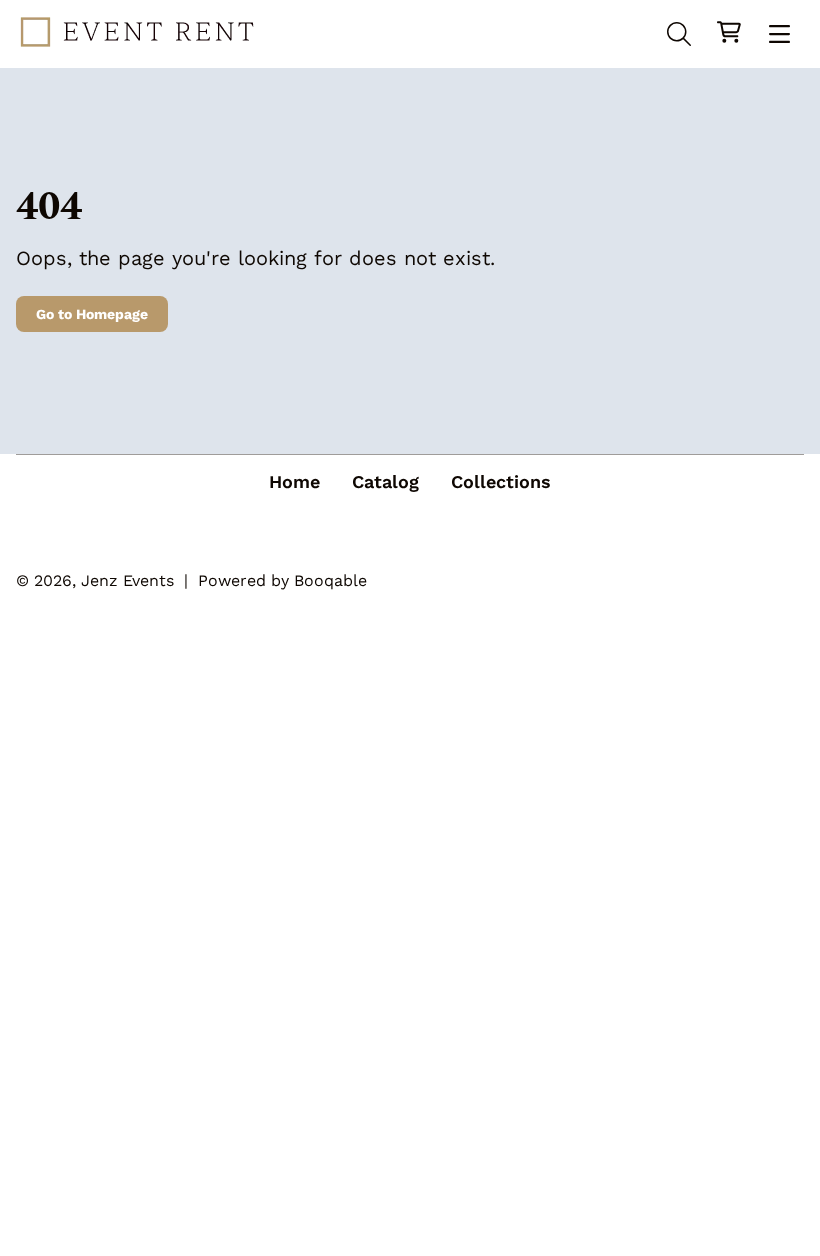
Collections (501, 481)
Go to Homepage (92, 314)
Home (294, 481)
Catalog (385, 481)
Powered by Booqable (282, 580)
